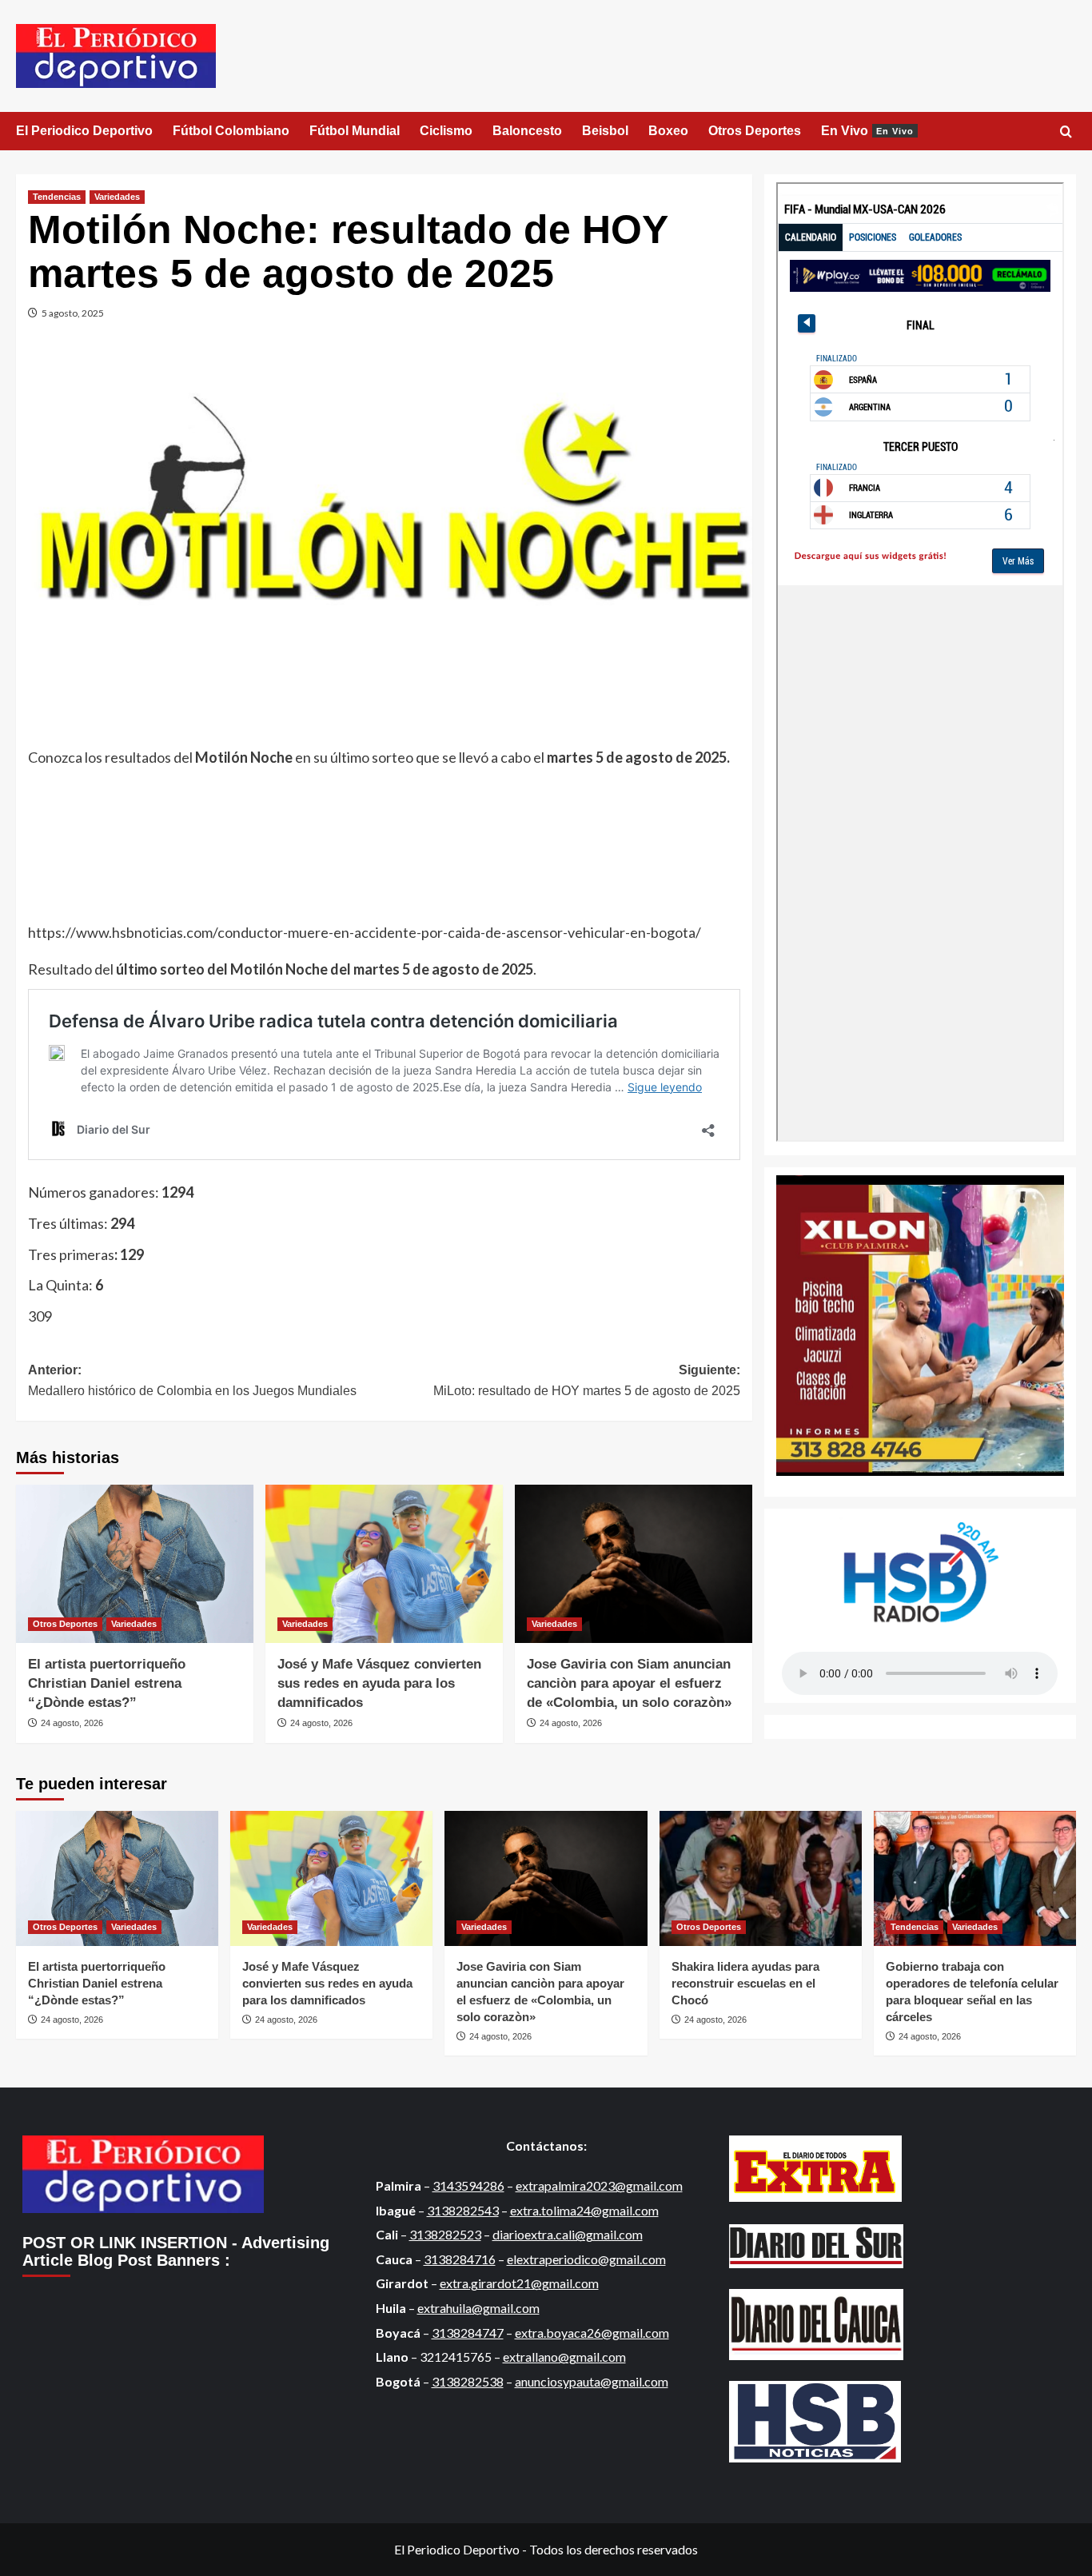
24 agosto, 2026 (72, 1723)
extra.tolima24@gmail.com (584, 2210)
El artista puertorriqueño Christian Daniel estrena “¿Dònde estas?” (107, 1683)
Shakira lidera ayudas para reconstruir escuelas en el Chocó (745, 1983)
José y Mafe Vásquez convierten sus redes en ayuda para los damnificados (379, 1683)
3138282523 (445, 2234)
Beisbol (605, 131)
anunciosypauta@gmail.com (592, 2381)
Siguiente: (586, 1380)
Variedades (117, 197)
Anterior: (192, 1380)
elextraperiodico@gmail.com (586, 2259)
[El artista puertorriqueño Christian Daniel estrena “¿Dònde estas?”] (135, 1564)
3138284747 (468, 2333)
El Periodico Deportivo (84, 131)
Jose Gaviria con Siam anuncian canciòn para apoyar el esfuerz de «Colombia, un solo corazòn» (629, 1683)
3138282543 (463, 2210)
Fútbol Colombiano (231, 131)
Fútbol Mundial (355, 131)
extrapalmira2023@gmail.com (599, 2185)
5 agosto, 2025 (73, 313)
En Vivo (867, 131)
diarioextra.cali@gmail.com (568, 2234)
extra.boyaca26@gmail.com (592, 2333)
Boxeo (668, 131)
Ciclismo (446, 131)
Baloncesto (527, 131)
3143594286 (468, 2185)
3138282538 (468, 2381)
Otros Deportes (755, 131)
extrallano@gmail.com (564, 2357)
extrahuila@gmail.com (478, 2308)
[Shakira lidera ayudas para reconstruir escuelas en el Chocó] (761, 1878)
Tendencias (57, 197)
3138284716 (460, 2259)
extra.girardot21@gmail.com (519, 2283)
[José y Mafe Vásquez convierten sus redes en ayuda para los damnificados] (384, 1564)
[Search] (1066, 132)
